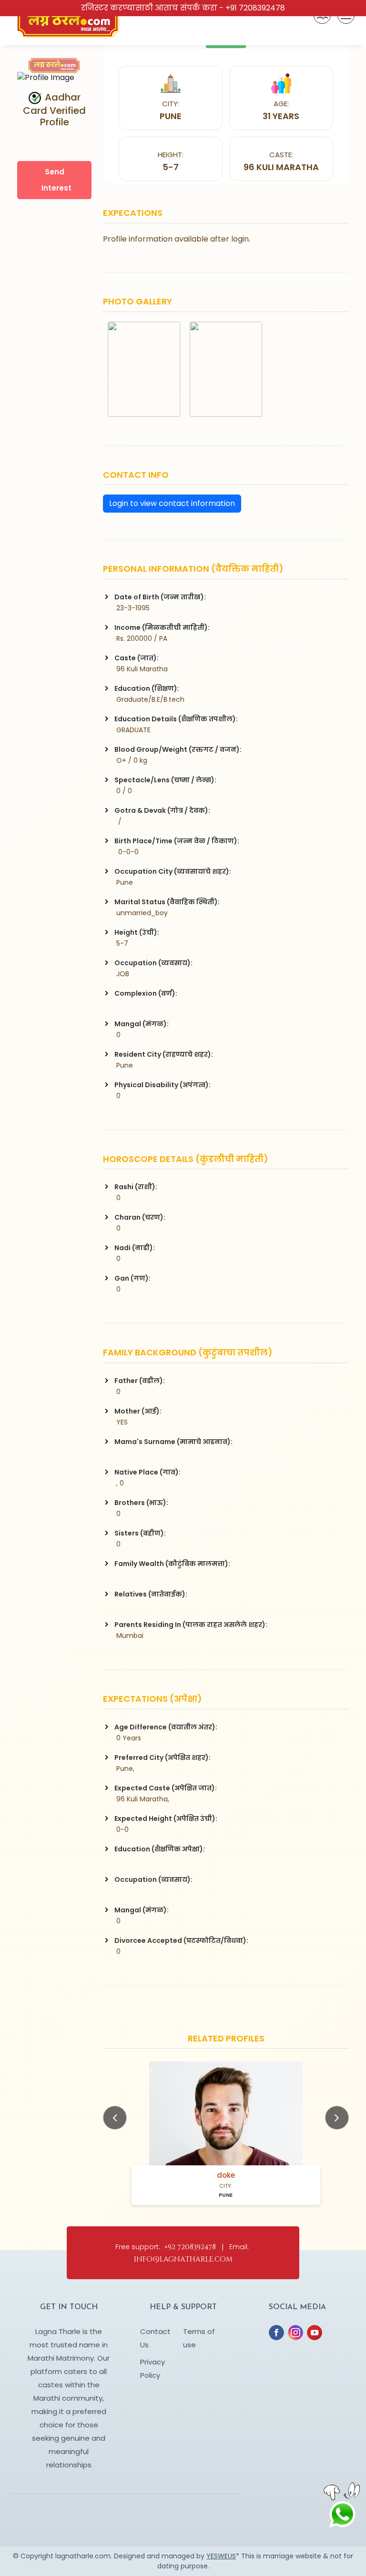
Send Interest (56, 180)
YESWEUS (221, 2556)
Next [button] (337, 2118)
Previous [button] (115, 2118)
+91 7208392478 (255, 8)
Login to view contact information (172, 503)
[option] (226, 2133)
